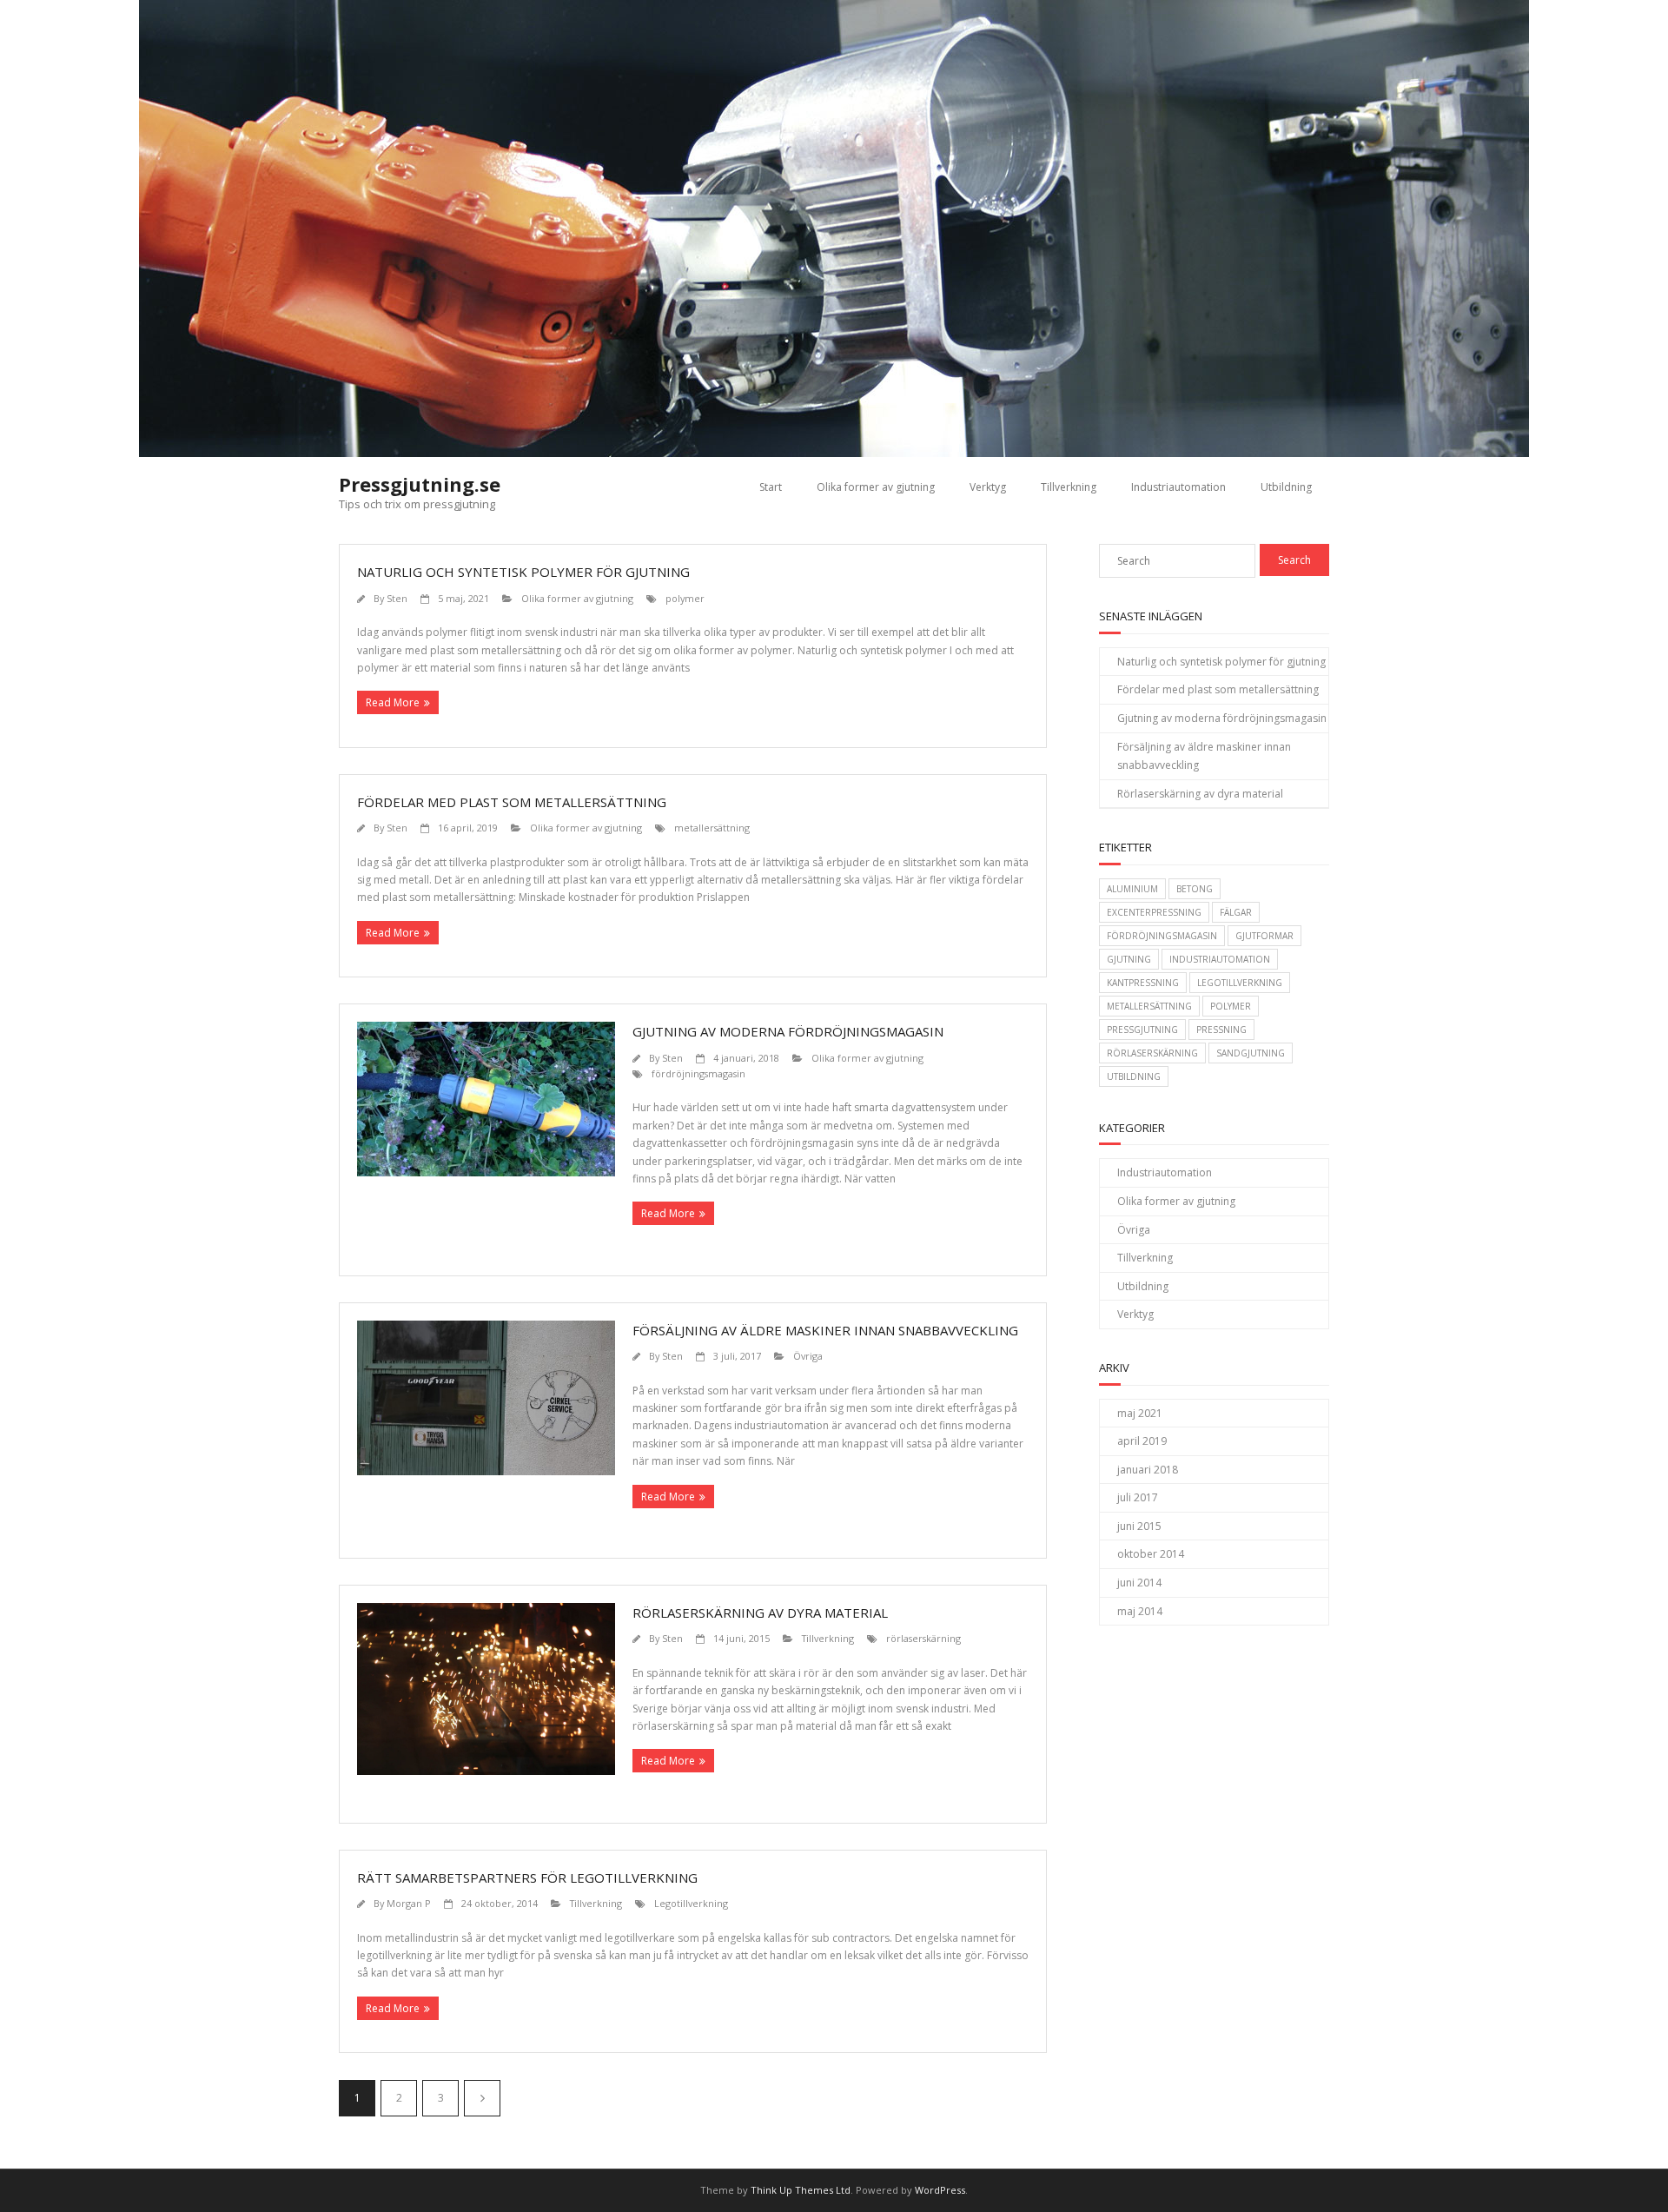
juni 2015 (1139, 1526)
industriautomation (1220, 959)
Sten (397, 598)
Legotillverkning (691, 1903)
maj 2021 (1140, 1413)
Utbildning (1286, 487)
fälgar (1236, 912)
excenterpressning (1154, 912)
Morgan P (409, 1903)
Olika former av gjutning (876, 487)
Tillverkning (1069, 487)
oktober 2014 (1151, 1554)
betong (1195, 889)
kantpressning (1143, 983)
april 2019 (1142, 1441)
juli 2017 (1138, 1497)
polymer (685, 598)
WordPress (940, 2190)
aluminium (1132, 889)
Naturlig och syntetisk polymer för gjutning (523, 572)
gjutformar (1264, 936)
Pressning (1221, 1030)
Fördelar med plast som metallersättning (512, 802)
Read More (393, 702)
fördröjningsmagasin (698, 1073)
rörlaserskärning (923, 1638)
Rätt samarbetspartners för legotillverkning (527, 1878)
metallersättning (712, 828)
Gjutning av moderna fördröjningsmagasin (788, 1031)
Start (771, 487)
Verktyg (988, 487)
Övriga (808, 1356)
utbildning (1134, 1076)
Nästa (482, 2098)
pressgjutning (1142, 1030)
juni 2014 (1139, 1583)
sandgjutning (1251, 1053)
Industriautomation (1178, 487)
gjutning (1129, 959)
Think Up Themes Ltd (801, 2190)
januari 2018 (1148, 1470)
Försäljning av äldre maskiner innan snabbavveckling (825, 1330)
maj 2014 (1140, 1611)
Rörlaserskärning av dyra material (760, 1613)
